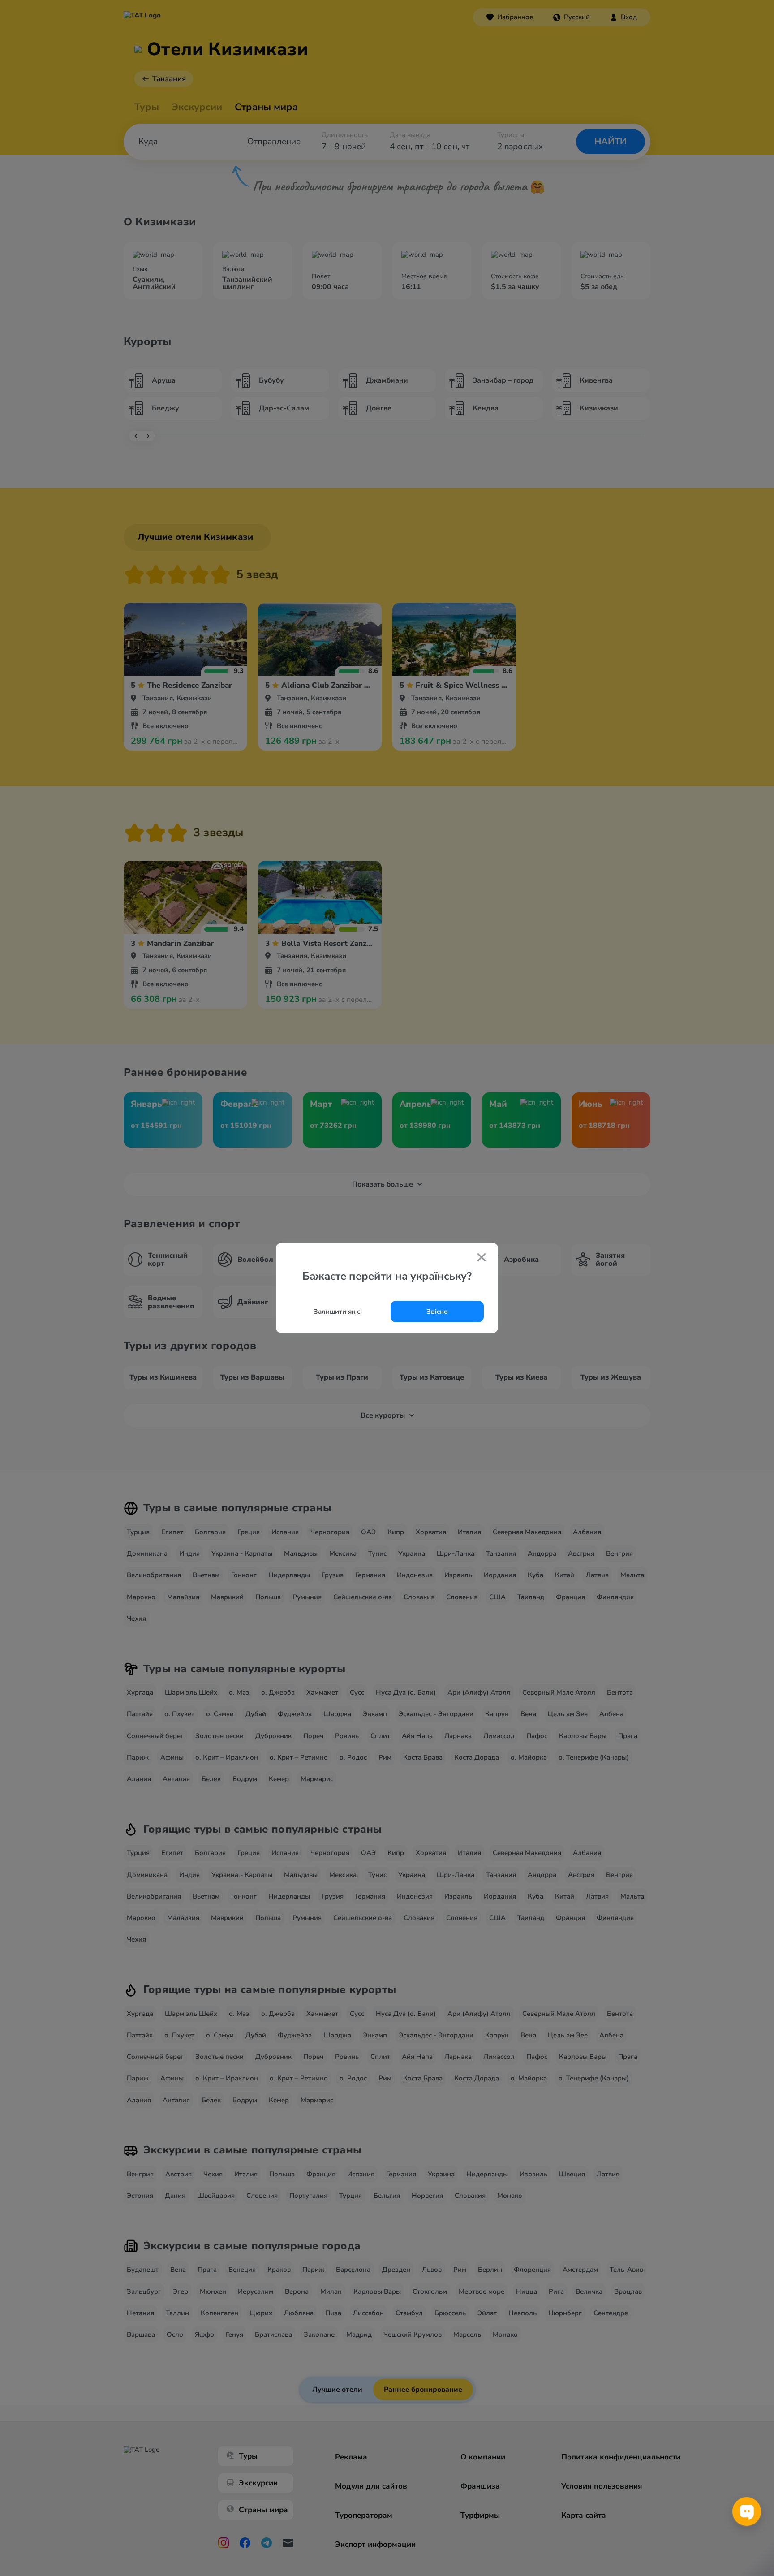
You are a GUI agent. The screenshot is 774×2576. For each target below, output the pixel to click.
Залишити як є (337, 1312)
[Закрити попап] (482, 1258)
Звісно (437, 1312)
